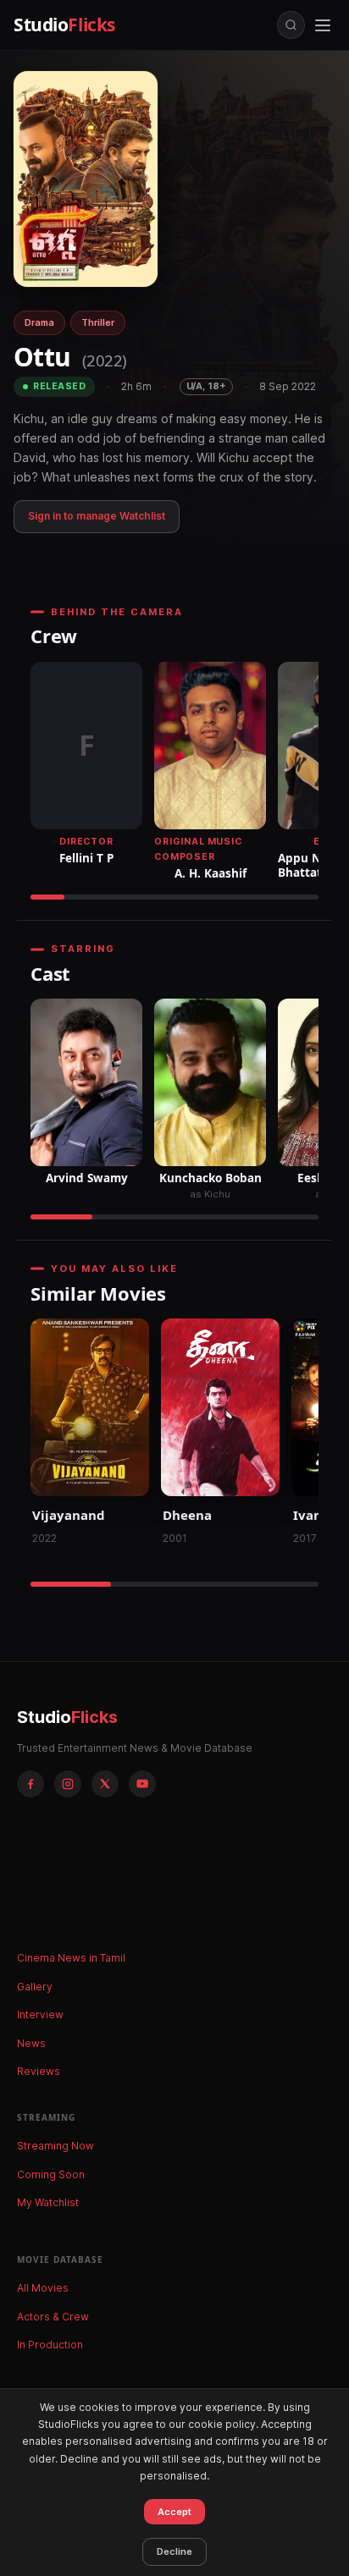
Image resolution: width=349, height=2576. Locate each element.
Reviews (39, 2071)
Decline (174, 2551)
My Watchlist (48, 2202)
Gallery (35, 1987)
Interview (40, 2015)
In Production (50, 2345)
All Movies (43, 2288)
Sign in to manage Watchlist (97, 516)
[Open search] (291, 25)
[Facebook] (30, 1784)
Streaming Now (55, 2146)
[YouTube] (142, 1784)
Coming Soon (51, 2174)
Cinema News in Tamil (71, 1958)
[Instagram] (68, 1784)
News (31, 2043)
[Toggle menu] (323, 25)
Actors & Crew (53, 2317)
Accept (174, 2512)
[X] (105, 1784)
